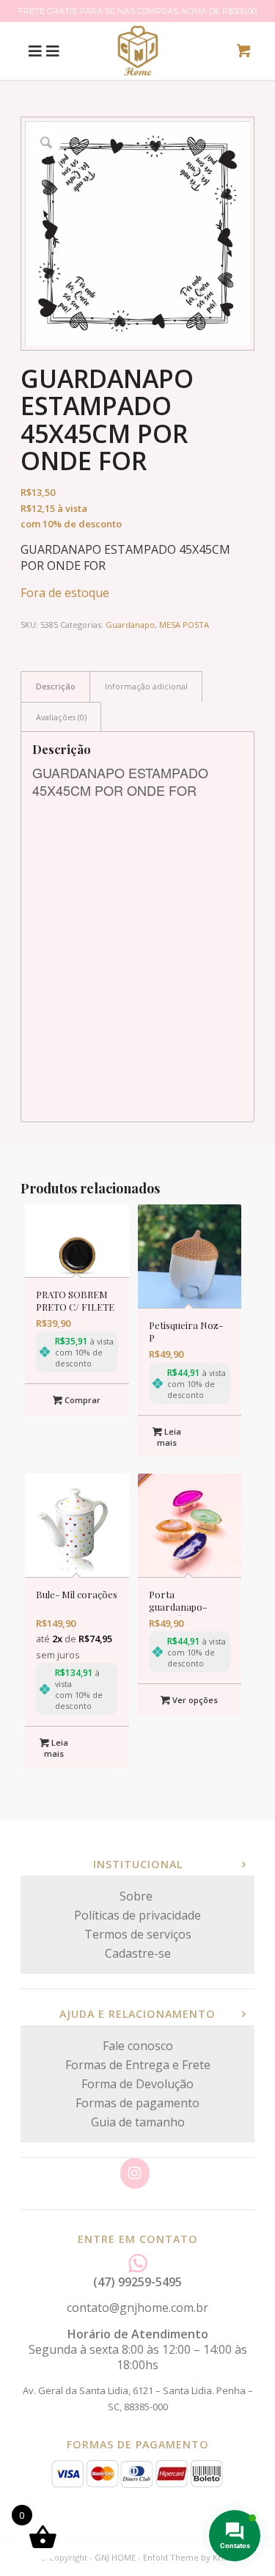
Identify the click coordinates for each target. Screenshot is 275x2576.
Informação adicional (146, 686)
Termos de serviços (138, 1934)
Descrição (56, 686)
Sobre (137, 1896)
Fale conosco (138, 2046)
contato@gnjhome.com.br (137, 2308)
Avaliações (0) (61, 717)
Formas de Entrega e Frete (138, 2065)
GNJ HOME (115, 2557)
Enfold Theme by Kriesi (189, 2557)
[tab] (55, 686)
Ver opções (194, 1700)
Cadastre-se (138, 1953)
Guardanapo (130, 625)
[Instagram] (135, 2173)
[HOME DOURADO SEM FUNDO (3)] (138, 51)
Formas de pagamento (137, 2103)
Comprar (81, 1400)
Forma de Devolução (137, 2084)
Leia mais (169, 1437)
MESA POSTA (184, 625)
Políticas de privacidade (137, 1915)
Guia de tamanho (138, 2122)
